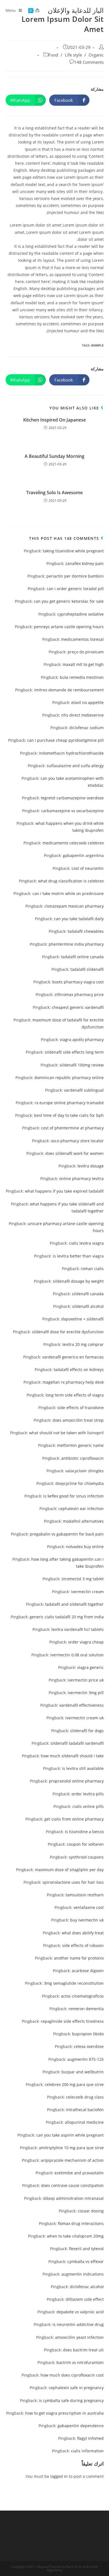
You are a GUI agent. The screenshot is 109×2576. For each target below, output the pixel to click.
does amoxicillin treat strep (78, 1420)
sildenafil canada (88, 1294)
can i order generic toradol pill (75, 589)
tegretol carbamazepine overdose (72, 798)
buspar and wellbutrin (83, 2072)
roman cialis (92, 1269)
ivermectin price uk (86, 1680)
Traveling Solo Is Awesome (54, 493)
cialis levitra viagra (86, 1243)
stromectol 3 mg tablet (83, 1579)
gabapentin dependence (81, 2426)
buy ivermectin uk (87, 1920)
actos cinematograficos (82, 1996)
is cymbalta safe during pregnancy (71, 2400)
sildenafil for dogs (87, 1731)
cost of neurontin (88, 868)
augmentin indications (83, 2274)
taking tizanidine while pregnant (73, 551)
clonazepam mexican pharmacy (74, 906)
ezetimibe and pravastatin (79, 2173)
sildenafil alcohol (88, 1306)
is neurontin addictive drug (78, 2324)
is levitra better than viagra (78, 1256)
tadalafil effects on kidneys (79, 1370)
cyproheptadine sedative (80, 614)
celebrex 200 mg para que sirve (74, 2084)
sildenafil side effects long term (74, 1052)
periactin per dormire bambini (75, 576)
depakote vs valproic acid (80, 2312)
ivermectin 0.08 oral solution (77, 1655)
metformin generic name (80, 1445)
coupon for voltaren (85, 1844)
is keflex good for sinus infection (74, 1496)
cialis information (87, 2451)
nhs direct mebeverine (82, 715)
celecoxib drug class (85, 2097)
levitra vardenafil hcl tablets (78, 1629)
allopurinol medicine (84, 2122)
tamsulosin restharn (85, 1895)
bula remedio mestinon (82, 677)
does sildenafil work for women (74, 1153)
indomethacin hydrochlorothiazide (71, 753)
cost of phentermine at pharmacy (72, 1128)
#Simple (97, 345)
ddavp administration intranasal (73, 2198)
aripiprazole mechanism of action (72, 2160)
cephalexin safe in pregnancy (76, 2388)
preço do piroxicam (86, 652)
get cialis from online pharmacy (74, 1819)
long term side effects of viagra (75, 1395)
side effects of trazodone (80, 1408)
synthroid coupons (86, 1857)
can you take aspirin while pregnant (70, 2135)
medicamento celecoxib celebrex (73, 843)
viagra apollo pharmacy (82, 1039)
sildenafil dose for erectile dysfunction (68, 1332)
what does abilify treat (83, 1933)
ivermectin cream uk (85, 1718)
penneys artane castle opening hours (69, 627)
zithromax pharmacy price (79, 994)
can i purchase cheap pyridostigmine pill (65, 740)
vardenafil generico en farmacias (73, 1357)
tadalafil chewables (86, 931)
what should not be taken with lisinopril (66, 1433)
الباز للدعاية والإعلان (76, 10)
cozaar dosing (91, 2211)
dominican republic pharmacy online (69, 1078)
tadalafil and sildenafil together (74, 1604)
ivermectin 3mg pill (86, 1693)
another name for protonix (79, 1958)
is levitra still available (83, 1768)
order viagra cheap (86, 1642)
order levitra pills (88, 1794)
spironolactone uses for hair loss (73, 1882)
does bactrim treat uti (83, 2350)
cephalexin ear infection (81, 1509)
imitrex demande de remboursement (69, 690)
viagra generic (90, 1667)
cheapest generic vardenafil (78, 1007)
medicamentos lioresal (82, 639)
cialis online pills (88, 1806)
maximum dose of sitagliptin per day (69, 1870)
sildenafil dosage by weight (78, 1281)
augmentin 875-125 (86, 2059)
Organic (96, 55)
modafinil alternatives (83, 1521)
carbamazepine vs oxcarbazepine (72, 811)
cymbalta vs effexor (86, 2261)
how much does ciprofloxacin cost (72, 2375)
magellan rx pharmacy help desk (73, 1382)
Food (53, 55)
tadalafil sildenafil (87, 969)
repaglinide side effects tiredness (72, 2021)
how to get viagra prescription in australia (64, 2413)
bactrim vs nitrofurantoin (80, 2362)
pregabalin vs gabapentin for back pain (67, 1534)
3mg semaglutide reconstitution (74, 1983)
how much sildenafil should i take (72, 1756)
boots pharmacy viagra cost (78, 982)
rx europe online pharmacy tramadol (69, 1103)
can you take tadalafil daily (79, 919)
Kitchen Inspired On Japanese (54, 420)
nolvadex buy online (85, 1547)
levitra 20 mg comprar (83, 1344)
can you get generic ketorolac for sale (69, 601)
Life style (73, 55)
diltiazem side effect (85, 2299)
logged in (59, 2476)
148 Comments (89, 62)
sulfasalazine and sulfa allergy (75, 766)
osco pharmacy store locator (77, 1141)
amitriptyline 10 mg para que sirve (71, 2148)
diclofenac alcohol (87, 2287)
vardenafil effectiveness (81, 1705)
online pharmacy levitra (81, 1178)
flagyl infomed (90, 2438)
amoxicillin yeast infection (79, 2337)
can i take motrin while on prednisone (68, 893)
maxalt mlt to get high (83, 664)
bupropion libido (88, 2034)
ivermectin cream (87, 1592)
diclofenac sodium (87, 728)
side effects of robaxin (83, 1945)
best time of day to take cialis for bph (69, 1115)
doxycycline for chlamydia (80, 1483)
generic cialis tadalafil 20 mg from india (67, 1617)
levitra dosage (91, 1166)
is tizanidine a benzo (84, 1832)
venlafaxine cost (89, 1907)
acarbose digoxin (88, 1971)
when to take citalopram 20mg (75, 2236)
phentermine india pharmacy (76, 944)
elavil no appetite (87, 702)
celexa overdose (89, 2046)
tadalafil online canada (82, 957)
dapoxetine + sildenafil (82, 1319)
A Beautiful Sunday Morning (54, 456)
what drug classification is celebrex (71, 881)
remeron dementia (86, 2009)
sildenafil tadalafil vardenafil (77, 1743)
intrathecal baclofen (85, 2110)
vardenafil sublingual (84, 1090)
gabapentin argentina (83, 855)
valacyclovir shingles (85, 1471)
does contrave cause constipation (72, 2185)
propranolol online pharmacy (76, 1781)
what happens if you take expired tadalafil (64, 1191)
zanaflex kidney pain (85, 563)
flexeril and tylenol (86, 2249)
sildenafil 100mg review (82, 1065)
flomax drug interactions (81, 2223)
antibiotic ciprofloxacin (82, 1458)
